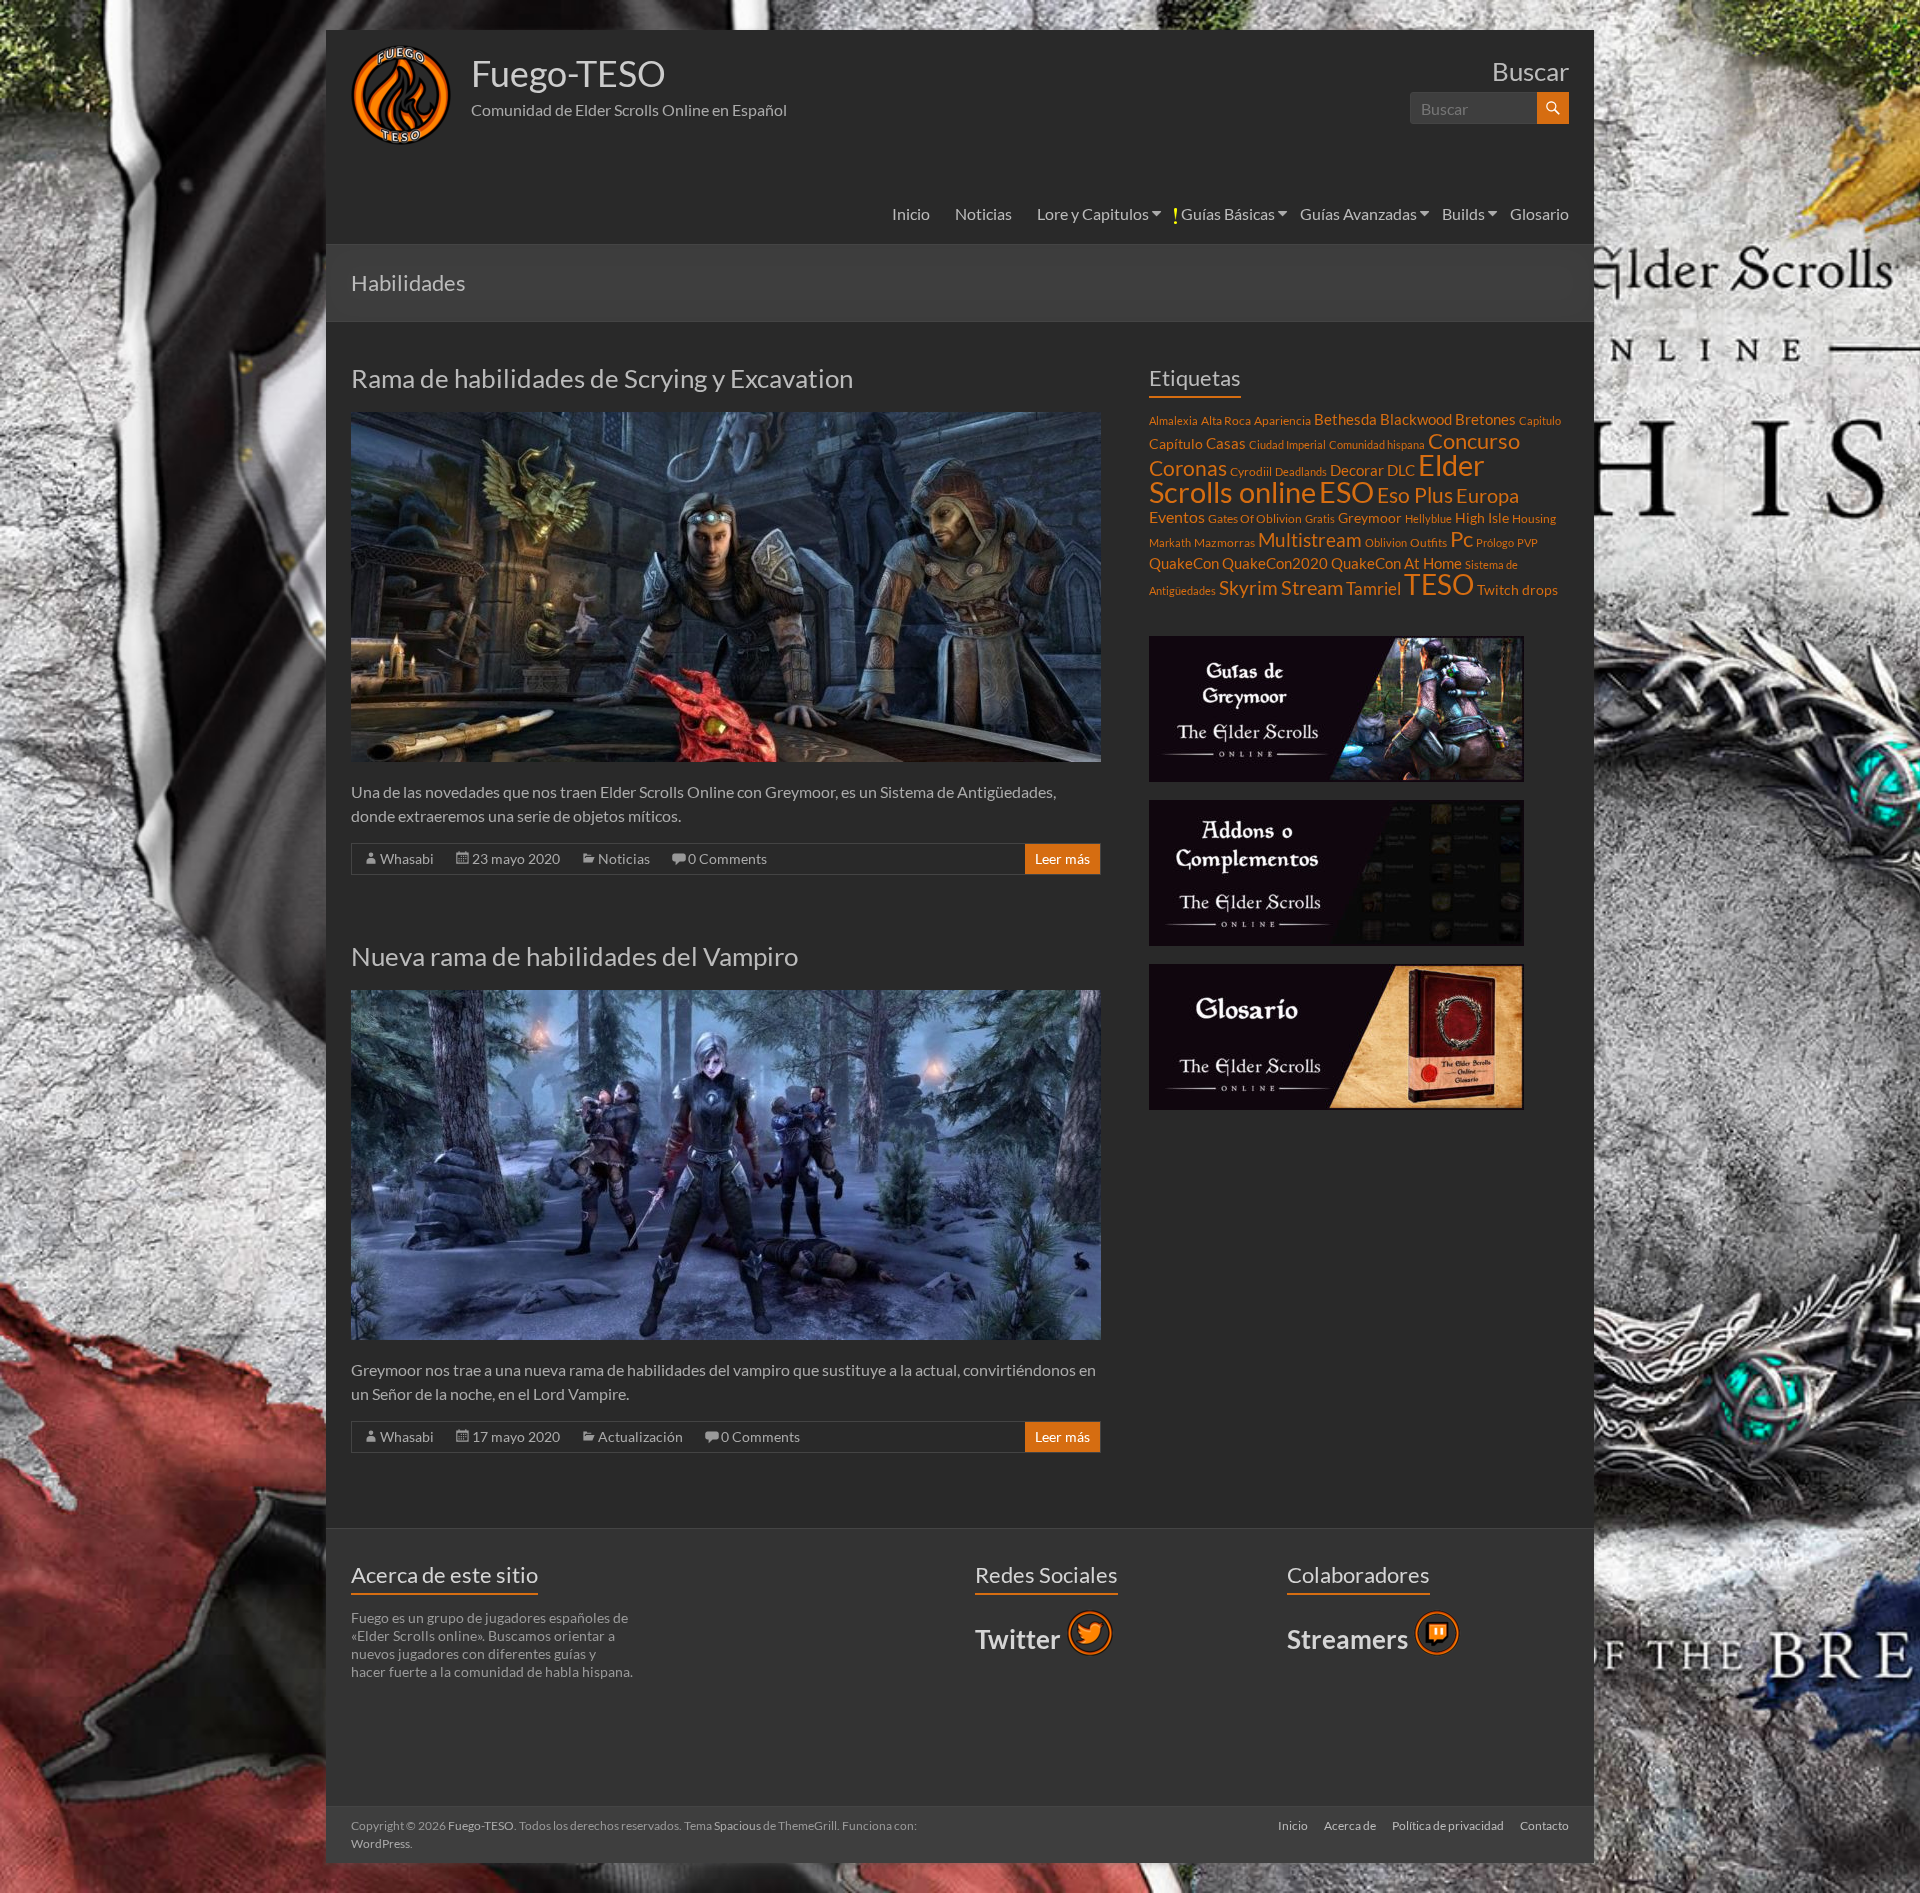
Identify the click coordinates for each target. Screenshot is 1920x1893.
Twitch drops (1517, 590)
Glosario (1539, 213)
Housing (1534, 518)
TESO (1439, 584)
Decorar (1357, 470)
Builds (1463, 213)
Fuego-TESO (568, 73)
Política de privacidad (1448, 1825)
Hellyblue (1428, 518)
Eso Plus (1415, 495)
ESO (1346, 492)
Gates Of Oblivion (1255, 518)
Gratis (1320, 518)
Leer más (1062, 858)
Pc (1461, 539)
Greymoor (1370, 518)
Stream (1312, 587)
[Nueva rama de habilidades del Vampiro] (726, 999)
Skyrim (1248, 588)
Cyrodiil (1251, 471)
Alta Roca (1226, 420)
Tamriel (1373, 589)
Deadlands (1301, 471)
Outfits (1428, 542)
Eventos (1177, 517)
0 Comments (727, 858)
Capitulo (1540, 420)
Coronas (1188, 468)
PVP (1527, 542)
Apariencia (1282, 420)
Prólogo (1495, 542)
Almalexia (1173, 420)
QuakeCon (1184, 563)
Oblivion (1386, 542)
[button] (401, 95)
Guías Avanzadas (1358, 213)
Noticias (983, 213)
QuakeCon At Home (1396, 563)
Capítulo (1176, 444)
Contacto (1544, 1825)
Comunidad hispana (1377, 444)
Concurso (1474, 440)
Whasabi (407, 858)
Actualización (640, 1436)
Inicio (911, 213)
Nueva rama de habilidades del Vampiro (574, 956)
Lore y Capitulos (1093, 213)
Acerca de (1350, 1825)
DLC (1401, 470)
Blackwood (1416, 419)
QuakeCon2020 (1275, 563)
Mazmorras (1224, 542)
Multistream (1310, 539)
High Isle (1482, 518)
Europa (1487, 495)
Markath (1170, 542)
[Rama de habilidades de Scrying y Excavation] (726, 421)
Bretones (1485, 419)
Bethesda (1345, 419)
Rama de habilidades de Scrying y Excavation (602, 378)
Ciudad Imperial (1287, 444)
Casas (1226, 443)
